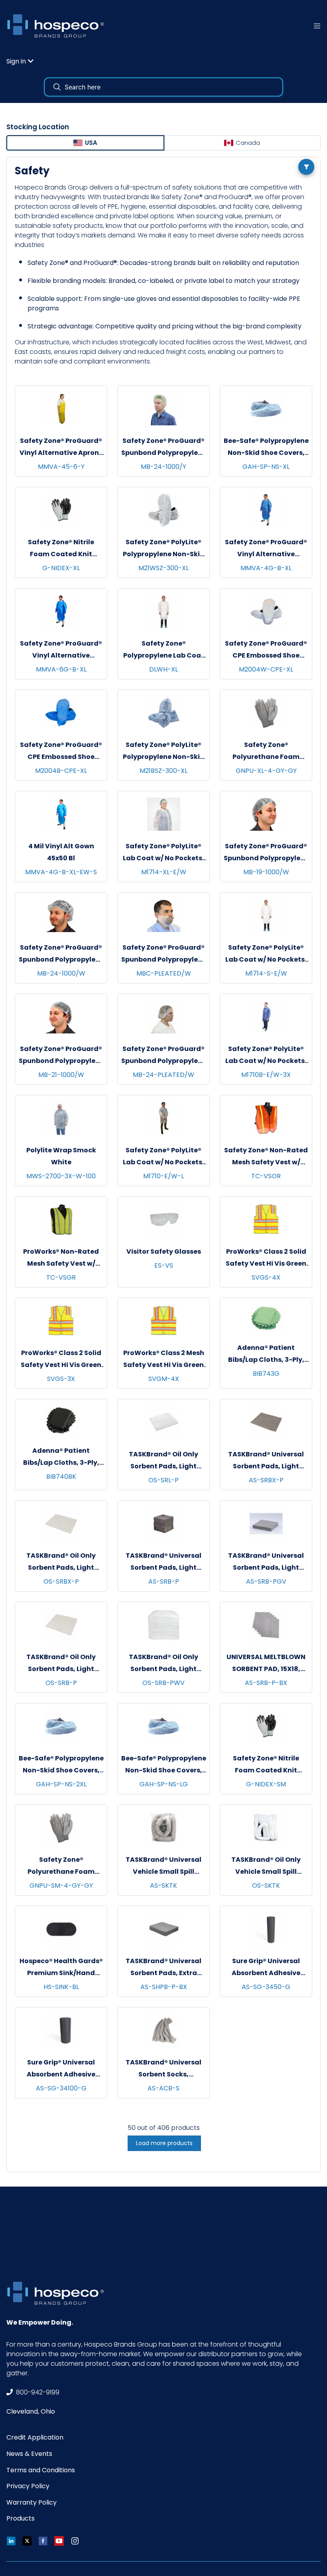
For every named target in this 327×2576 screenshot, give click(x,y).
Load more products (164, 2143)
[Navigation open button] (317, 26)
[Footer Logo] (58, 2293)
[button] (20, 61)
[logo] (58, 26)
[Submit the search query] (57, 87)
